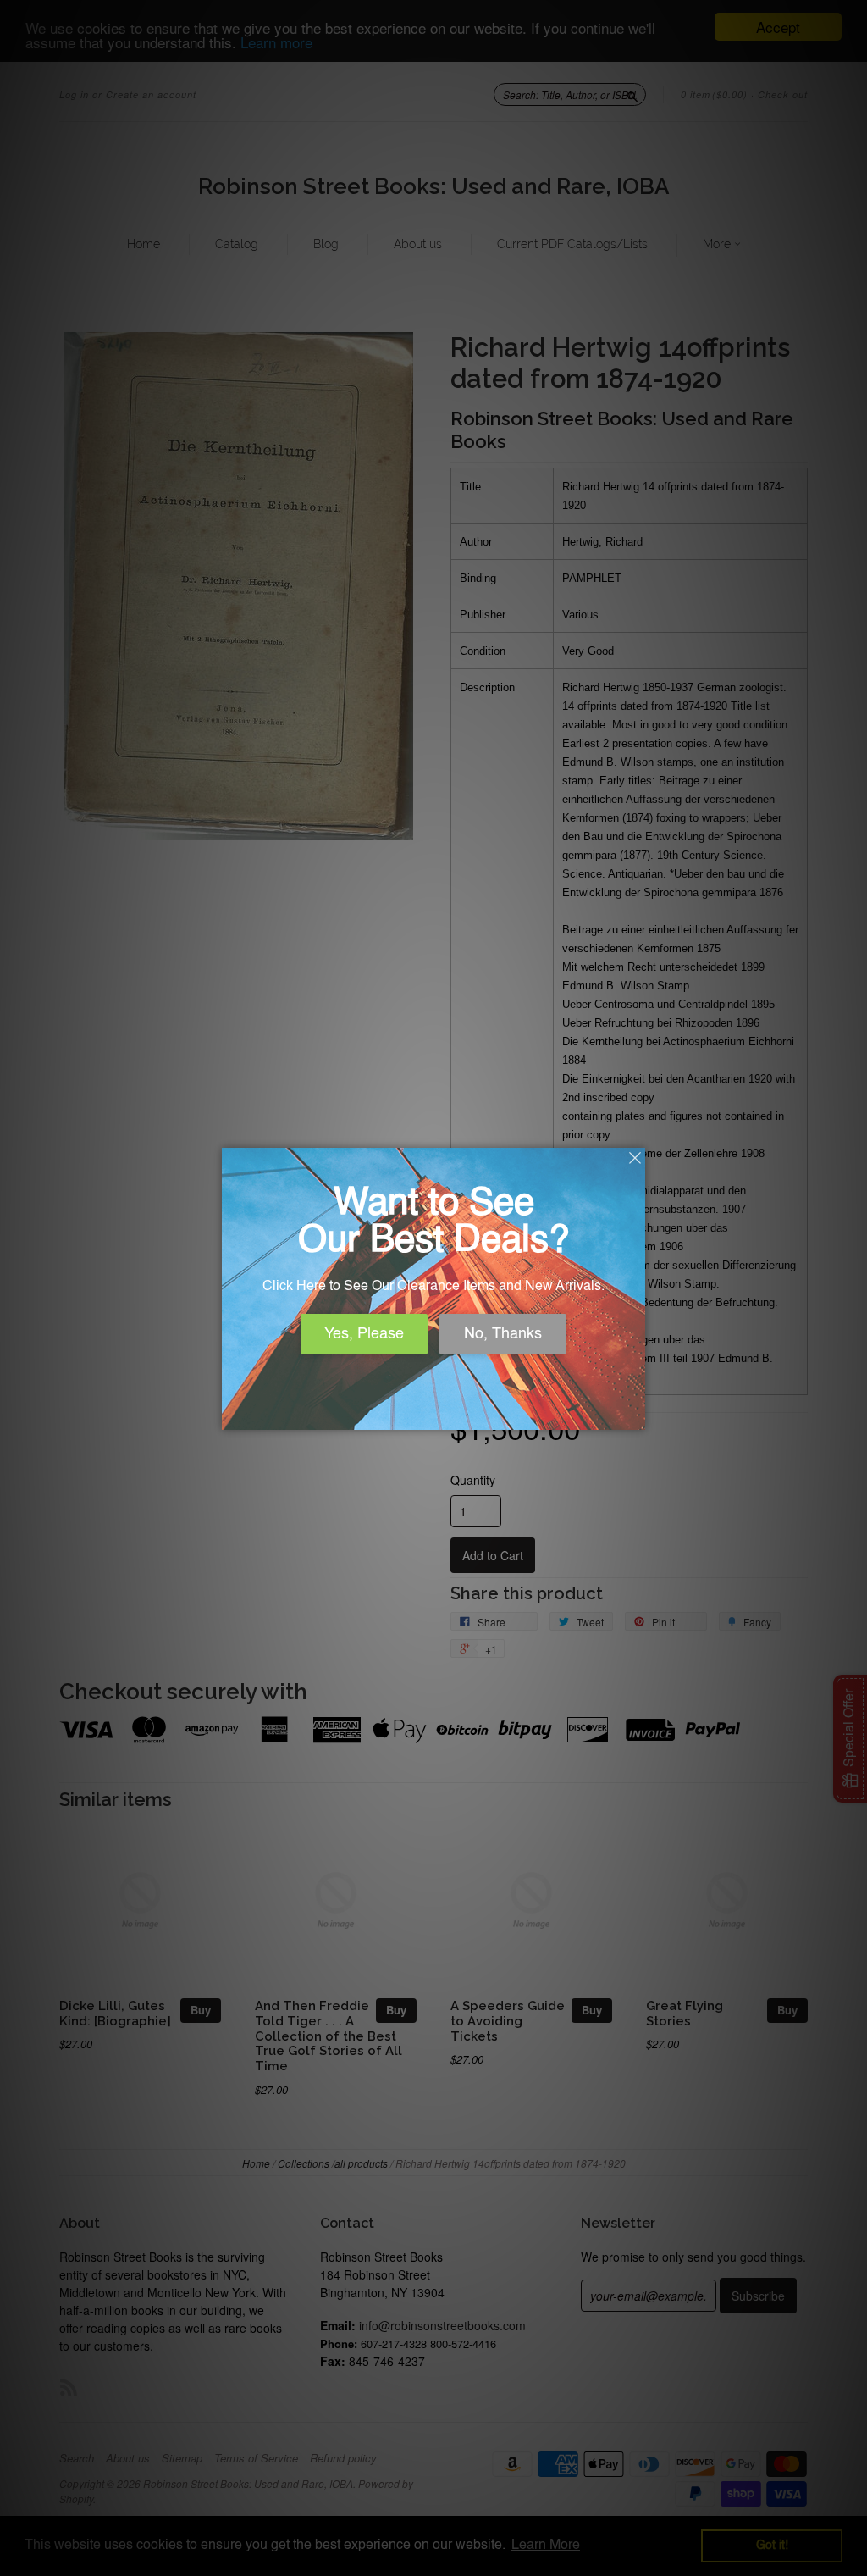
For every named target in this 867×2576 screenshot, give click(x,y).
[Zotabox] (634, 1415)
